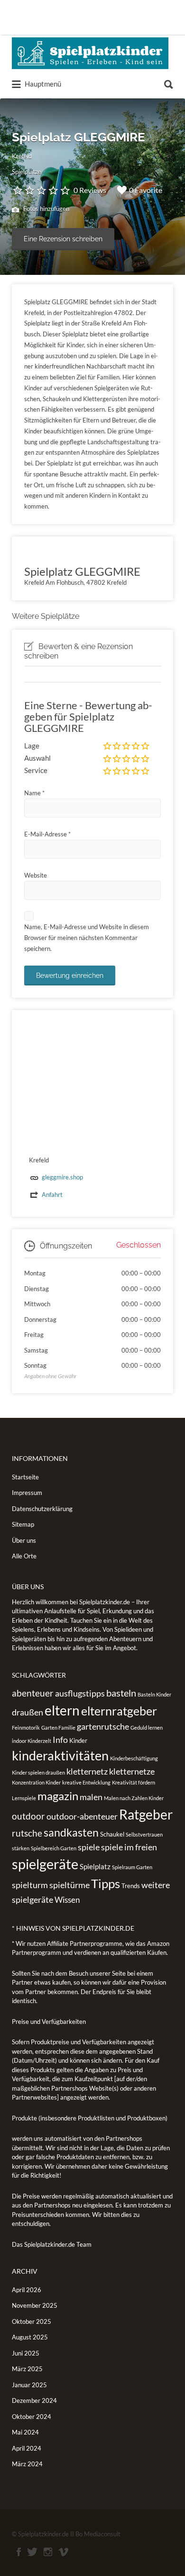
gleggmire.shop (62, 1177)
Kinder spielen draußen (38, 1772)
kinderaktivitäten (60, 1756)
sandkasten (71, 1832)
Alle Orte (24, 1556)
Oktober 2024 (32, 2417)
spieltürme (69, 1885)
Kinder (78, 1741)
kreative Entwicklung (86, 1782)
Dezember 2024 (34, 2400)
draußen (28, 1712)
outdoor (28, 1816)
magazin (58, 1796)
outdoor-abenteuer (82, 1816)
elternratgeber (119, 1711)
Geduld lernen (147, 1728)
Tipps (106, 1883)
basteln (121, 1693)
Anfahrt (52, 1195)
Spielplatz (95, 1866)
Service (36, 770)
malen (91, 1797)
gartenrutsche (103, 1726)
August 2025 (30, 2337)
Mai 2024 (25, 2432)
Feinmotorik (26, 1728)
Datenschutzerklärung (42, 1509)
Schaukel (112, 1834)
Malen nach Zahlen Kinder (134, 1798)
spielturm (30, 1885)
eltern (62, 1710)
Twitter (32, 2552)
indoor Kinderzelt (32, 1741)
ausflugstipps (80, 1693)
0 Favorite (146, 190)
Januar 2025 (29, 2385)
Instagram (48, 2552)
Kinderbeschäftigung (134, 1758)
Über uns (24, 1540)
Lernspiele (24, 1798)
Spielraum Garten (132, 1867)
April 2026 (27, 2290)
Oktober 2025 (32, 2321)
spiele (89, 1847)
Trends (131, 1886)
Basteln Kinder (154, 1694)
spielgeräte (45, 1864)
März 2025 (27, 2369)
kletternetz (87, 1771)
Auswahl (37, 758)
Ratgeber (146, 1814)
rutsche (27, 1833)
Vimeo (63, 2552)
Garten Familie (58, 1728)
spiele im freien (129, 1847)
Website (36, 875)
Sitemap (23, 1524)
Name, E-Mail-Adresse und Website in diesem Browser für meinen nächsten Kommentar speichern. (87, 938)
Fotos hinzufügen (46, 209)
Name (34, 793)
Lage (32, 746)
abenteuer (33, 1693)
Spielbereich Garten (54, 1848)
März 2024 (27, 2464)
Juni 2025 (26, 2353)
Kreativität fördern (134, 1782)
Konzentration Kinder (36, 1782)
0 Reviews (90, 190)
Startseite (25, 1477)
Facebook (19, 2552)
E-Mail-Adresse (47, 834)
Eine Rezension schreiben (63, 239)
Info (60, 1740)
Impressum (27, 1493)
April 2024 (27, 2448)
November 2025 (35, 2305)
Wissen (67, 1900)
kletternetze (132, 1771)
